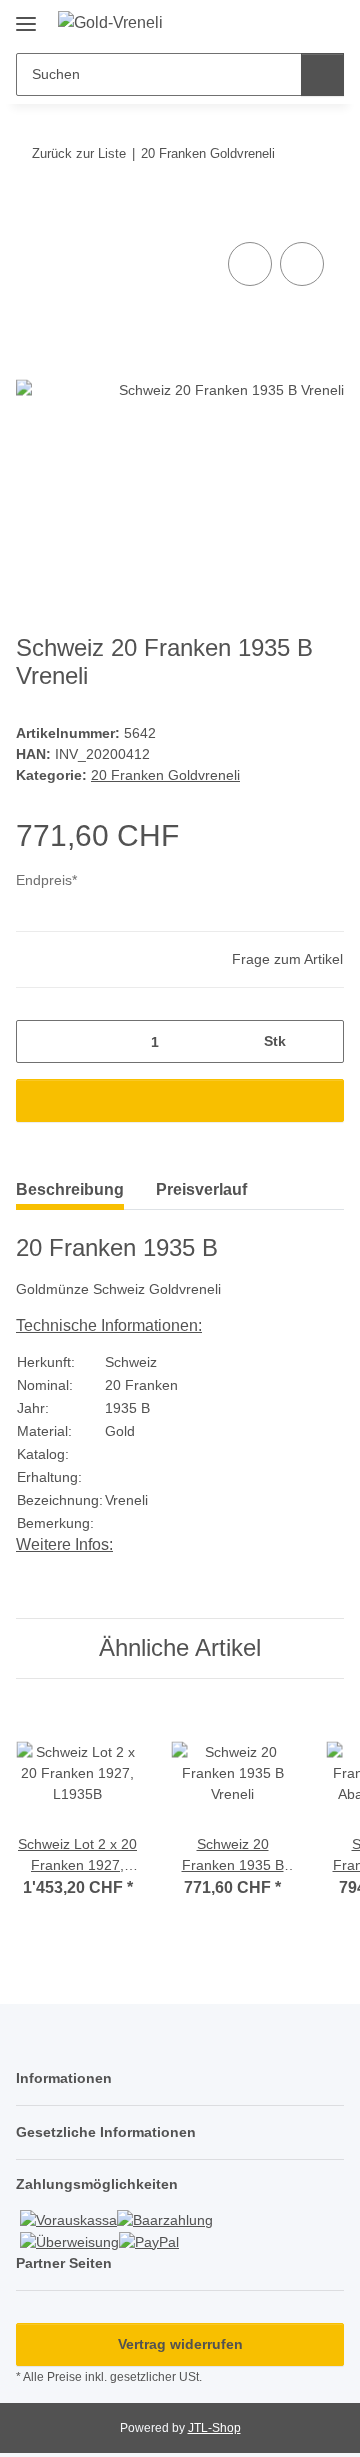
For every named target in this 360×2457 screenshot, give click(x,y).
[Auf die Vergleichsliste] (250, 264)
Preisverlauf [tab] (201, 1189)
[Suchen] (322, 74)
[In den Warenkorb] (32, 215)
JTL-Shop (214, 2428)
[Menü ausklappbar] (26, 16)
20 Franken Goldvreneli (165, 775)
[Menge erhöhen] (321, 1041)
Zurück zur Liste (79, 153)
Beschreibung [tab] (70, 1189)
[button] (265, 22)
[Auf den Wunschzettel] (302, 264)
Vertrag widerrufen (180, 2344)
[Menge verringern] (38, 1041)
